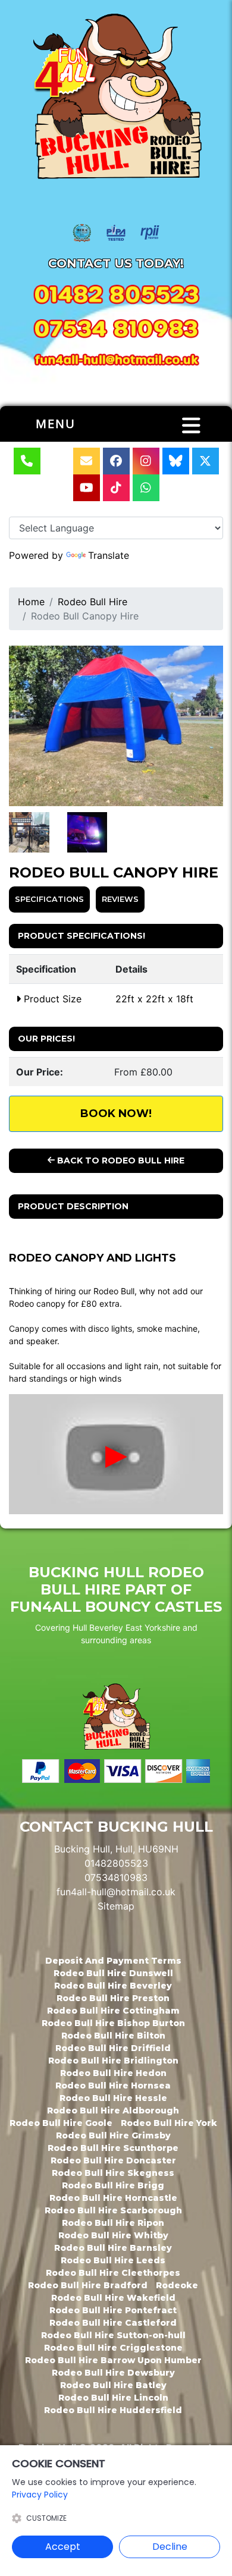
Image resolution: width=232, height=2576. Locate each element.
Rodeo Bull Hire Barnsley (113, 2248)
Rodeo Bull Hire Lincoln (113, 2398)
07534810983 (116, 1877)
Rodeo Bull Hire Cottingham (113, 2011)
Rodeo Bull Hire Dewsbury (113, 2373)
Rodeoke (177, 2285)
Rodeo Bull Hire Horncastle (113, 2198)
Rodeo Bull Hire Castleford (113, 2323)
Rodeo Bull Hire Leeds (113, 2260)
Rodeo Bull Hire (93, 602)
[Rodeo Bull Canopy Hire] (116, 726)
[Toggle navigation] (191, 426)
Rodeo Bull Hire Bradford (88, 2285)
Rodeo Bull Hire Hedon (113, 2073)
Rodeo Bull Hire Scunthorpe (113, 2148)
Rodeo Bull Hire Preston (113, 1998)
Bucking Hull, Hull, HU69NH (116, 1849)
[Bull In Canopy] (87, 832)
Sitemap (116, 1906)
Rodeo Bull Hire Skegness (113, 2173)
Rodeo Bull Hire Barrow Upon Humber (113, 2360)
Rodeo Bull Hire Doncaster (113, 2160)
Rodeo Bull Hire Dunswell (113, 1973)
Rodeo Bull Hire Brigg (113, 2185)
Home (31, 602)
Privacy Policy (40, 2495)
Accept (63, 2547)
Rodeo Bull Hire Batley (113, 2385)
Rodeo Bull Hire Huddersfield (113, 2410)
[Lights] (29, 832)
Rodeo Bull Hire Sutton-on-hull (113, 2335)
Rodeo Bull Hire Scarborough (113, 2210)
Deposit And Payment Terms (113, 1961)
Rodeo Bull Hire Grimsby (113, 2135)
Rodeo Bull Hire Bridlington (113, 2061)
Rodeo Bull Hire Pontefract (113, 2310)
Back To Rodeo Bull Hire (120, 1160)
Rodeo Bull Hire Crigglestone (113, 2348)
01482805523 (116, 1863)
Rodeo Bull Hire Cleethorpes (113, 2273)
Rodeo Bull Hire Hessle (113, 2098)
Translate (109, 555)
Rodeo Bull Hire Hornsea (113, 2086)
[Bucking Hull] (116, 99)
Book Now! (116, 1114)
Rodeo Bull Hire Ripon (113, 2223)
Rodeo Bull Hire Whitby (113, 2235)
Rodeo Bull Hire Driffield (113, 2048)
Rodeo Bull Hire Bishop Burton (113, 2023)
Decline (170, 2547)
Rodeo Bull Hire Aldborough (113, 2111)
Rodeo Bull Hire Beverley (113, 1986)
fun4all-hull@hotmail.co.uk (116, 1892)
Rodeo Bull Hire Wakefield (113, 2298)
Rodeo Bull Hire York (169, 2123)
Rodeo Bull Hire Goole (61, 2123)
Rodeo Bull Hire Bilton (113, 2036)
